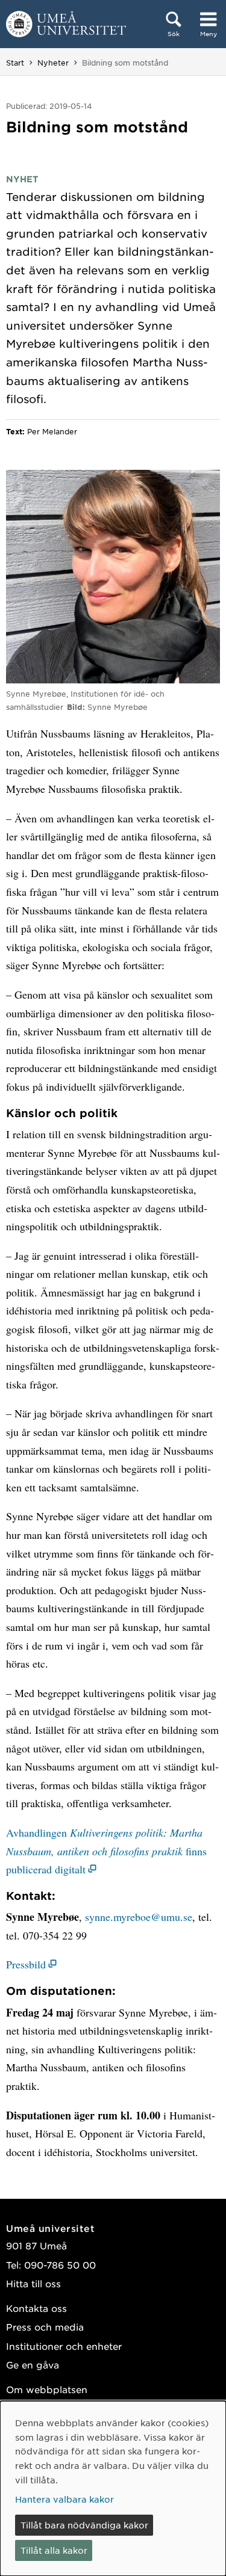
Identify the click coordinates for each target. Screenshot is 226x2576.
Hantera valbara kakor (64, 2499)
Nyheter (53, 63)
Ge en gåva (33, 2365)
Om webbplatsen (47, 2389)
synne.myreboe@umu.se (139, 1917)
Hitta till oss (33, 2283)
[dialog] (113, 2488)
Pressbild (26, 1964)
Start (15, 63)
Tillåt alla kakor (54, 2550)
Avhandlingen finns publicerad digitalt (106, 1851)
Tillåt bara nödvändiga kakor (84, 2525)
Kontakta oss (36, 2308)
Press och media (45, 2327)
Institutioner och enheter (64, 2346)
